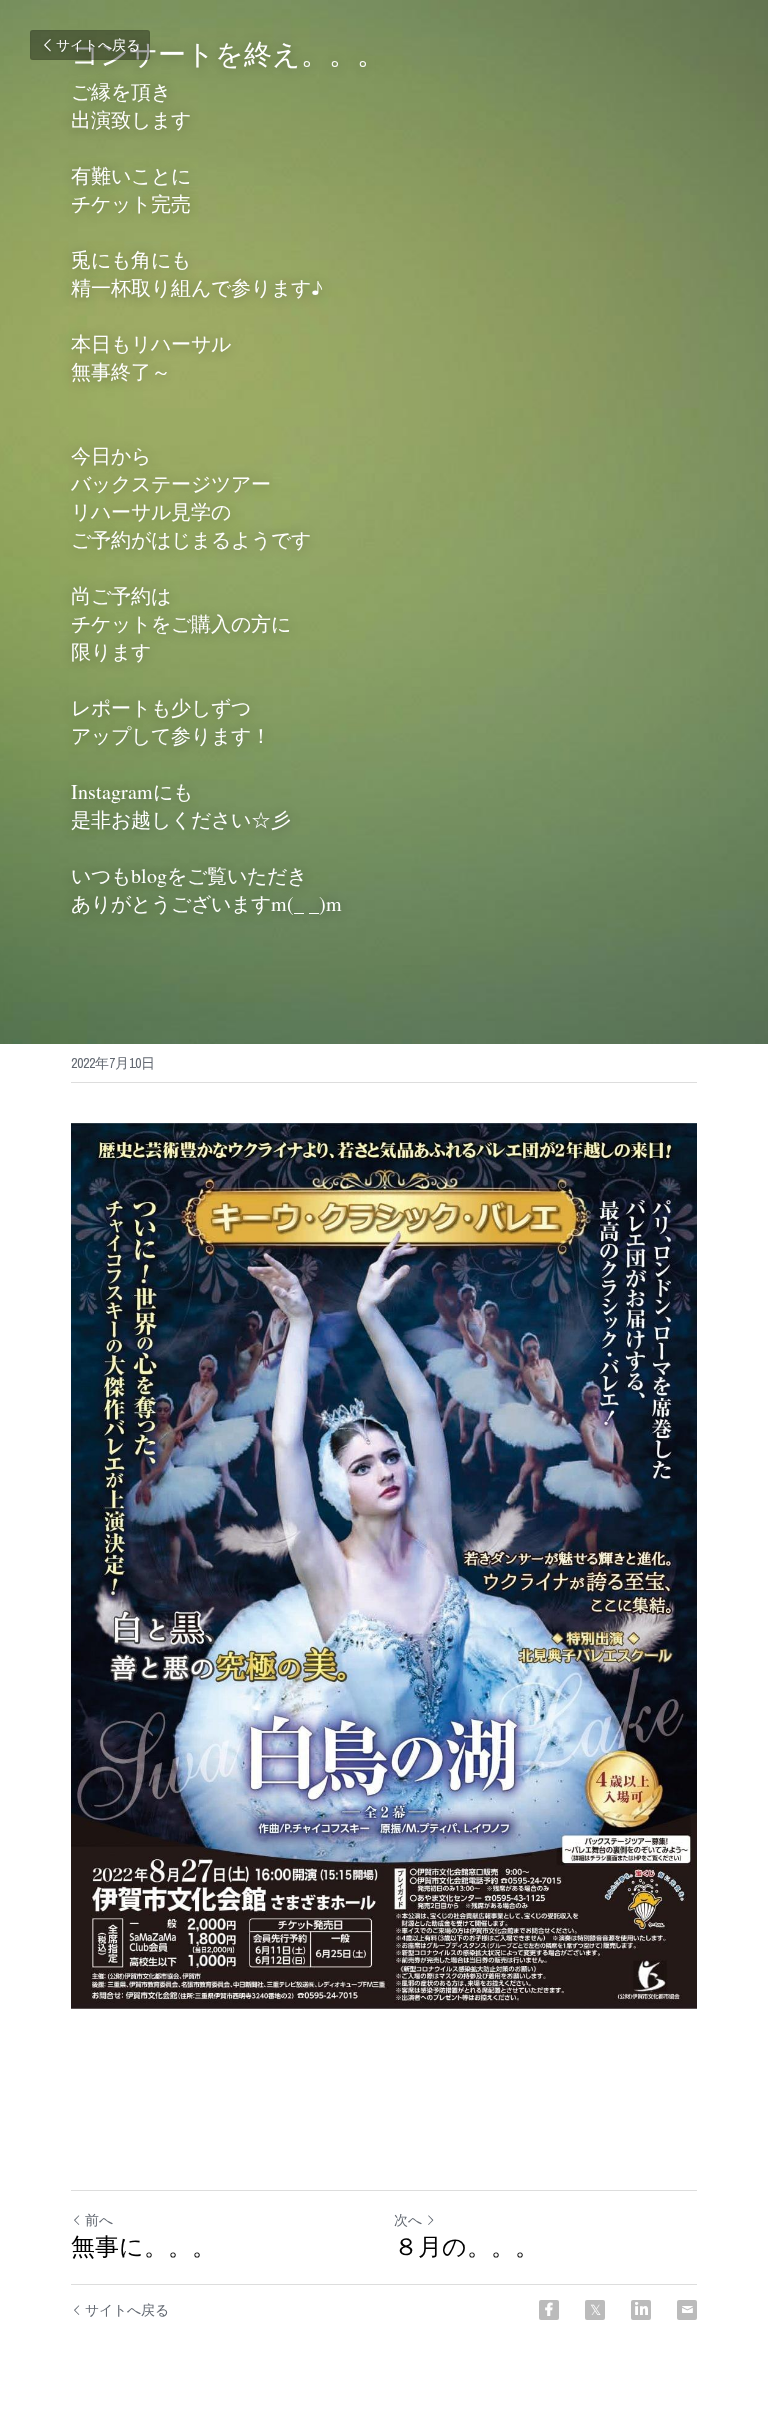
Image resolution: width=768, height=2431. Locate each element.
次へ (408, 2220)
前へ (99, 2220)
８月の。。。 (472, 2247)
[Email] (687, 2310)
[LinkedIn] (641, 2310)
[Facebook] (549, 2310)
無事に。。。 (143, 2247)
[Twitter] (595, 2310)
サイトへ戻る (98, 45)
